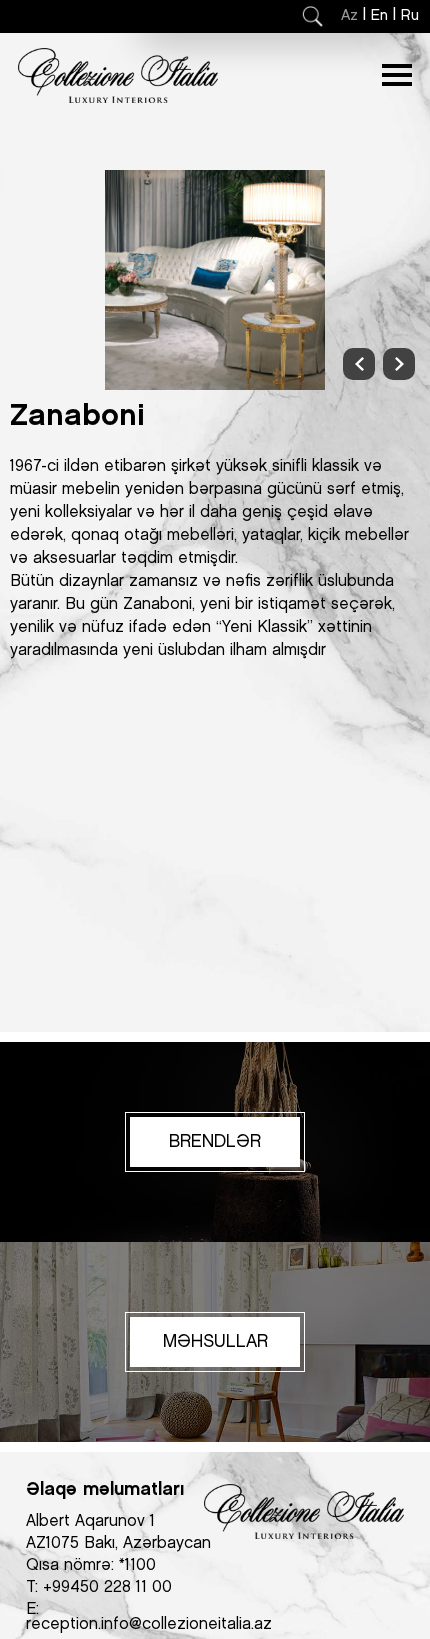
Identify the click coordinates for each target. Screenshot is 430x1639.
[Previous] (359, 364)
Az (349, 16)
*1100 (137, 1565)
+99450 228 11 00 (107, 1587)
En (379, 16)
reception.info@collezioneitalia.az (149, 1624)
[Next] (399, 364)
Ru (410, 16)
